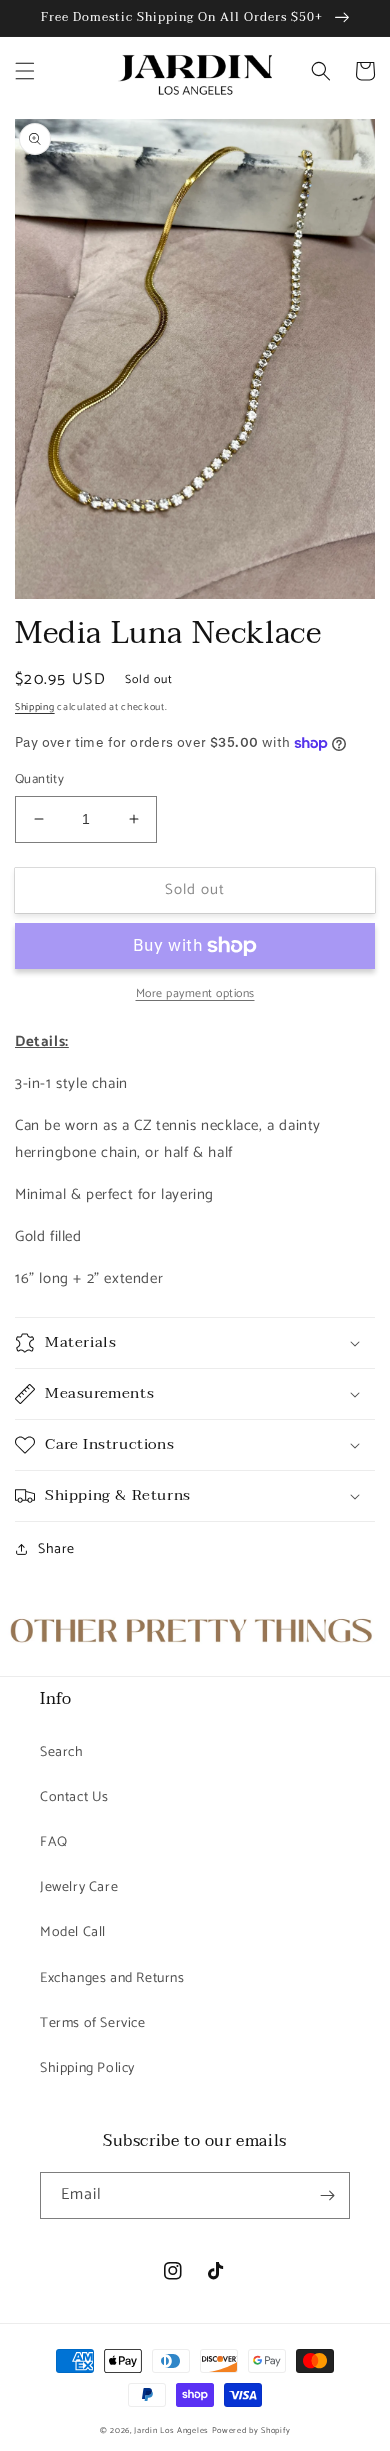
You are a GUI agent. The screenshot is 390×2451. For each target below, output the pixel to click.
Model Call (73, 1932)
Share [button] (56, 1549)
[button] (25, 71)
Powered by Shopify (251, 2430)
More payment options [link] (195, 994)
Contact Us (74, 1797)
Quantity (39, 780)
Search (62, 1752)
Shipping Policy (87, 2068)
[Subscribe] (327, 2195)
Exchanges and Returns (112, 1978)
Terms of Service (93, 2023)
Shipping (35, 707)
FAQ (54, 1842)
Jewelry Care (79, 1887)
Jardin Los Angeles (171, 2430)
